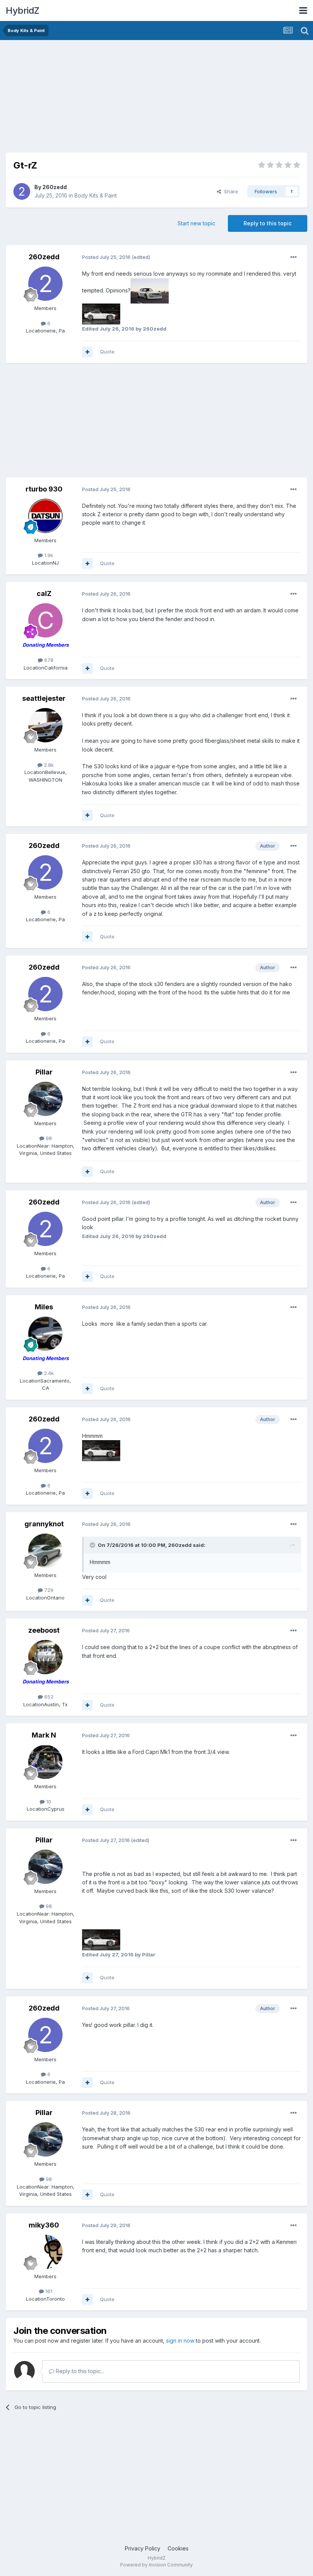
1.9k (48, 555)
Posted (106, 257)
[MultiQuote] (87, 352)
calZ (44, 593)
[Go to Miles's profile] (45, 1334)
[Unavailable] (150, 290)
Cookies (178, 2548)
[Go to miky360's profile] (45, 2252)
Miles (44, 1307)
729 (48, 1590)
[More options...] (294, 257)
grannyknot (44, 1524)
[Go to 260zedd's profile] (22, 191)
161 (48, 2291)
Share (230, 191)
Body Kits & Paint (96, 195)
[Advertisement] (95, 99)
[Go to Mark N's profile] (45, 1762)
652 (48, 1697)
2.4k (48, 1373)
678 (48, 660)
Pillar (44, 1072)
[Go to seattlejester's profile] (45, 725)
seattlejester (44, 698)
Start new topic (196, 223)
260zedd (55, 187)
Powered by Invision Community (156, 2565)
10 (48, 1802)
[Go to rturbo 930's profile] (45, 516)
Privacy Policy (143, 2548)
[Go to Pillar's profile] (45, 1099)
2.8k (48, 765)
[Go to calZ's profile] (45, 620)
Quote (107, 352)
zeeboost (44, 1630)
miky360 (44, 2225)
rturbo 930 (44, 489)
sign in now (180, 2341)
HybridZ (23, 10)
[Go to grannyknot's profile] (45, 1551)
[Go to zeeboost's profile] (45, 1657)
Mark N (44, 1735)
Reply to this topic (268, 223)
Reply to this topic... (79, 2371)
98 (48, 1138)
